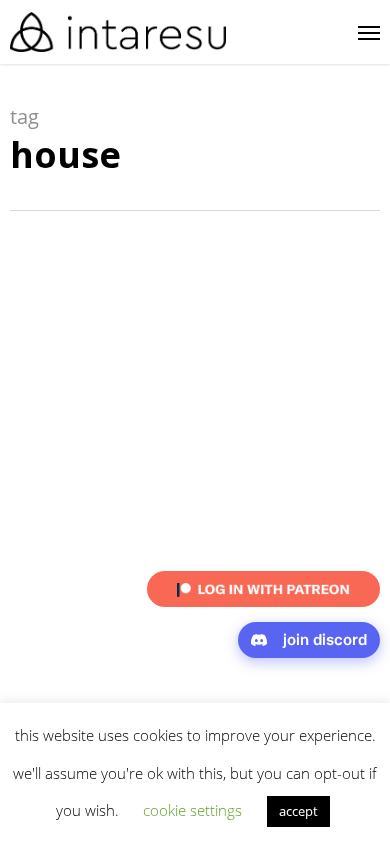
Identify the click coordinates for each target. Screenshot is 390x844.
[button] (369, 32)
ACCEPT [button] (298, 811)
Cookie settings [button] (192, 810)
